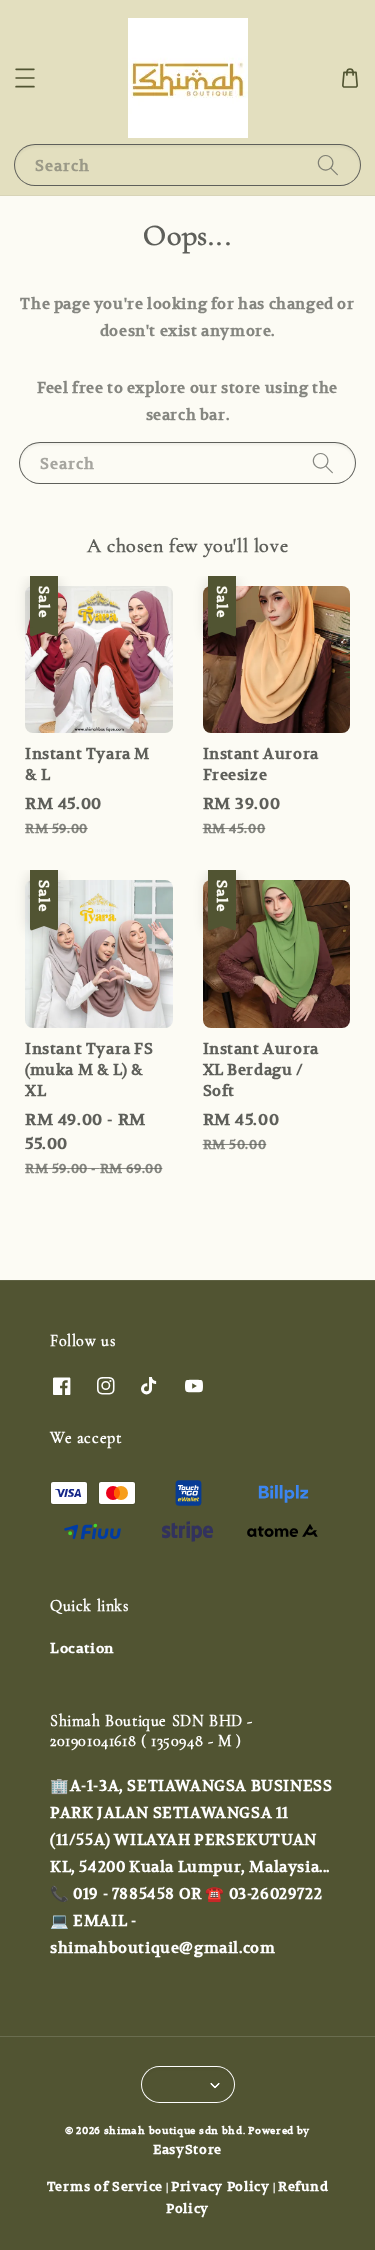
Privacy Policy (220, 2186)
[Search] (328, 164)
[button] (25, 78)
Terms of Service (105, 2186)
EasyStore (187, 2149)
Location (82, 1648)
